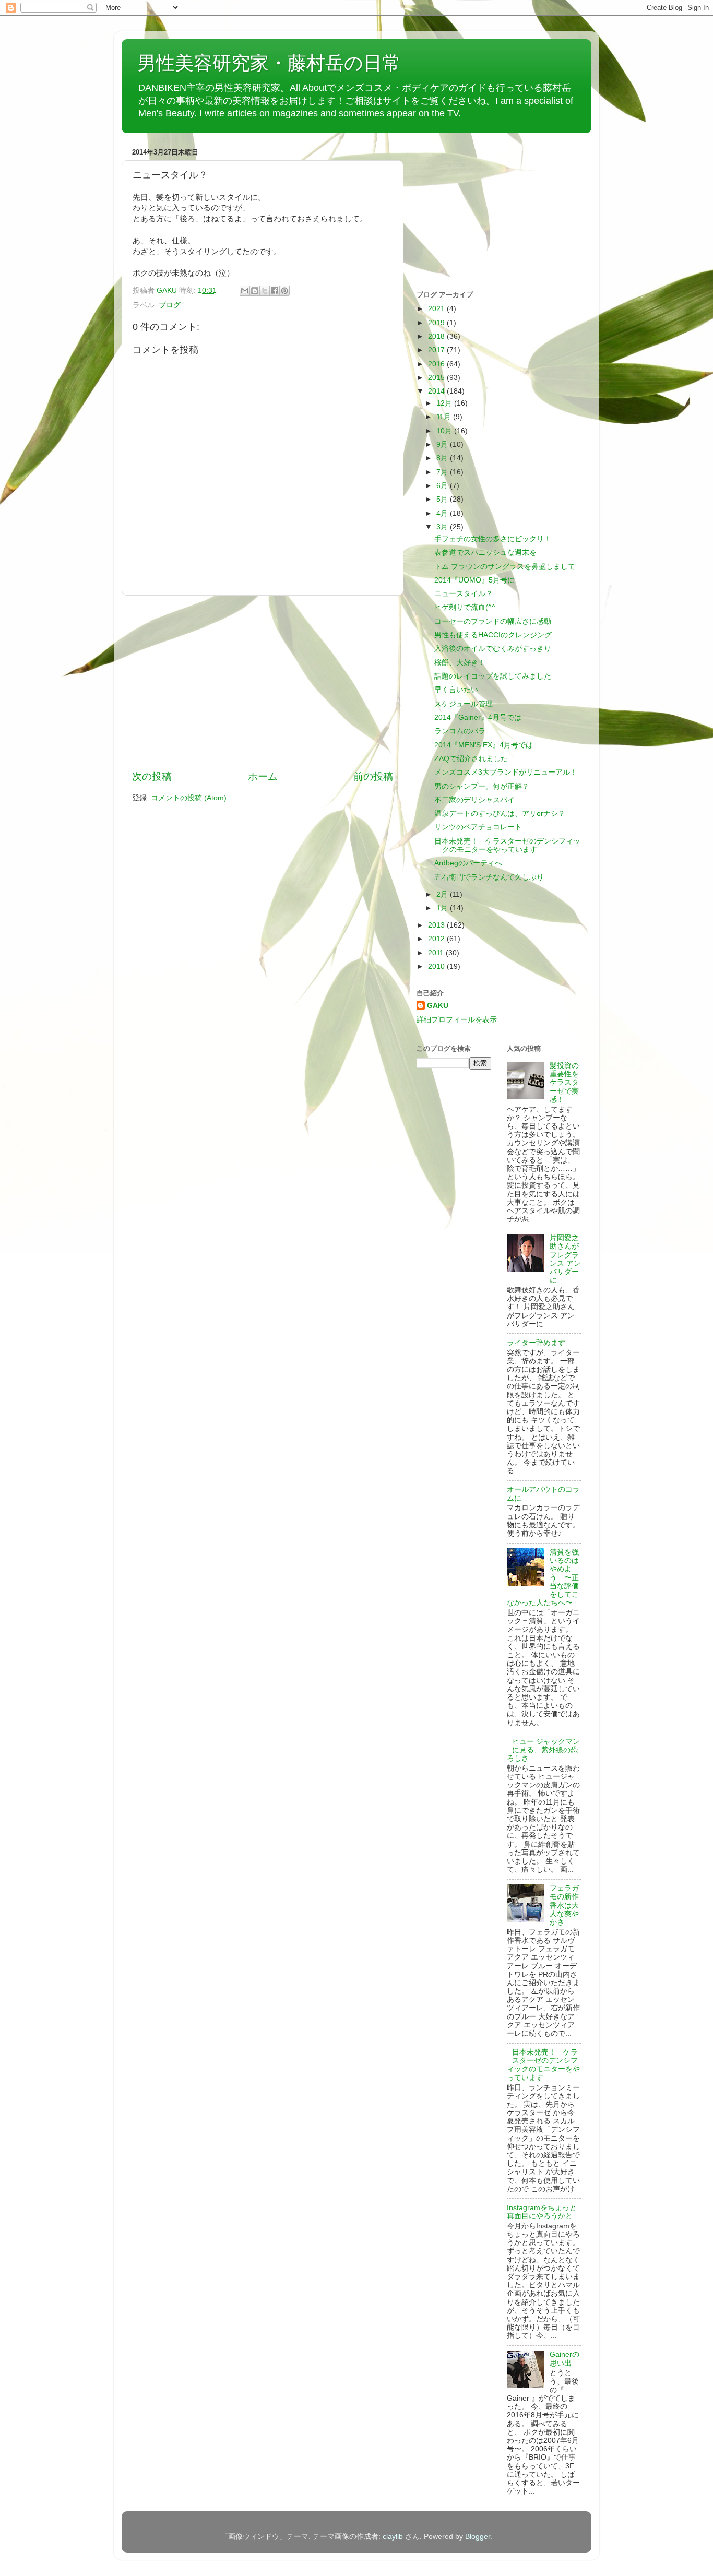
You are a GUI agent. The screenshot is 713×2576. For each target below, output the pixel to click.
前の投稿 (373, 776)
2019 (437, 323)
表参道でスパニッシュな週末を (485, 553)
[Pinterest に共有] (284, 291)
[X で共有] (265, 291)
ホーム (263, 776)
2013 (437, 925)
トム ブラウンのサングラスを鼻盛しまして (505, 567)
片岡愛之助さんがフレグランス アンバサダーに (565, 1259)
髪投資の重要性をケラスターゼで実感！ (564, 1083)
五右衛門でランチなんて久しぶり (489, 877)
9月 (443, 444)
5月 (443, 499)
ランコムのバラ (460, 731)
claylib (393, 2537)
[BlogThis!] (255, 291)
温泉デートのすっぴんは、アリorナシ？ (500, 814)
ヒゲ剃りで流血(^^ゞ (468, 607)
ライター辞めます (536, 1343)
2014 (437, 391)
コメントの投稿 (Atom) (189, 798)
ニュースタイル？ (464, 594)
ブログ (170, 305)
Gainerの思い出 (565, 2359)
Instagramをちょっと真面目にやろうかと (542, 2212)
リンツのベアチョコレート (478, 827)
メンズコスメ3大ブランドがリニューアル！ (506, 772)
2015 (437, 378)
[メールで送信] (245, 291)
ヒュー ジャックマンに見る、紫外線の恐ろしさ (543, 1750)
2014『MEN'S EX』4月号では (484, 745)
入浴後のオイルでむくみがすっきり (493, 649)
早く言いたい (456, 690)
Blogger (478, 2537)
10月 (445, 431)
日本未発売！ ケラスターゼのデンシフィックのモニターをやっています (507, 845)
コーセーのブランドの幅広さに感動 (493, 621)
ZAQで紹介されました (471, 759)
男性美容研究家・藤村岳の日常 (269, 63)
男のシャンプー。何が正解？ (482, 786)
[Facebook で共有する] (275, 291)
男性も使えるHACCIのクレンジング (493, 635)
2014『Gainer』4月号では (478, 717)
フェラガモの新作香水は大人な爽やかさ (564, 1905)
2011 (437, 953)
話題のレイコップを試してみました (493, 676)
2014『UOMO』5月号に (474, 580)
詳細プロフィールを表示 (457, 1020)
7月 (443, 472)
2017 (437, 350)
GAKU (438, 1006)
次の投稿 (152, 776)
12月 (445, 403)
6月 (443, 486)
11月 (445, 417)
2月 (443, 894)
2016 (437, 364)
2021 (437, 309)
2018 (437, 336)
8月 (443, 458)
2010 (437, 966)
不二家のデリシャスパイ (474, 800)
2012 (437, 939)
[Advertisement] (263, 683)
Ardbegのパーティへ (468, 863)
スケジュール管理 (464, 704)
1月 (443, 908)
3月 (443, 527)
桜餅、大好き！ (460, 663)
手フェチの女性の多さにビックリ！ (493, 539)
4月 (443, 513)
